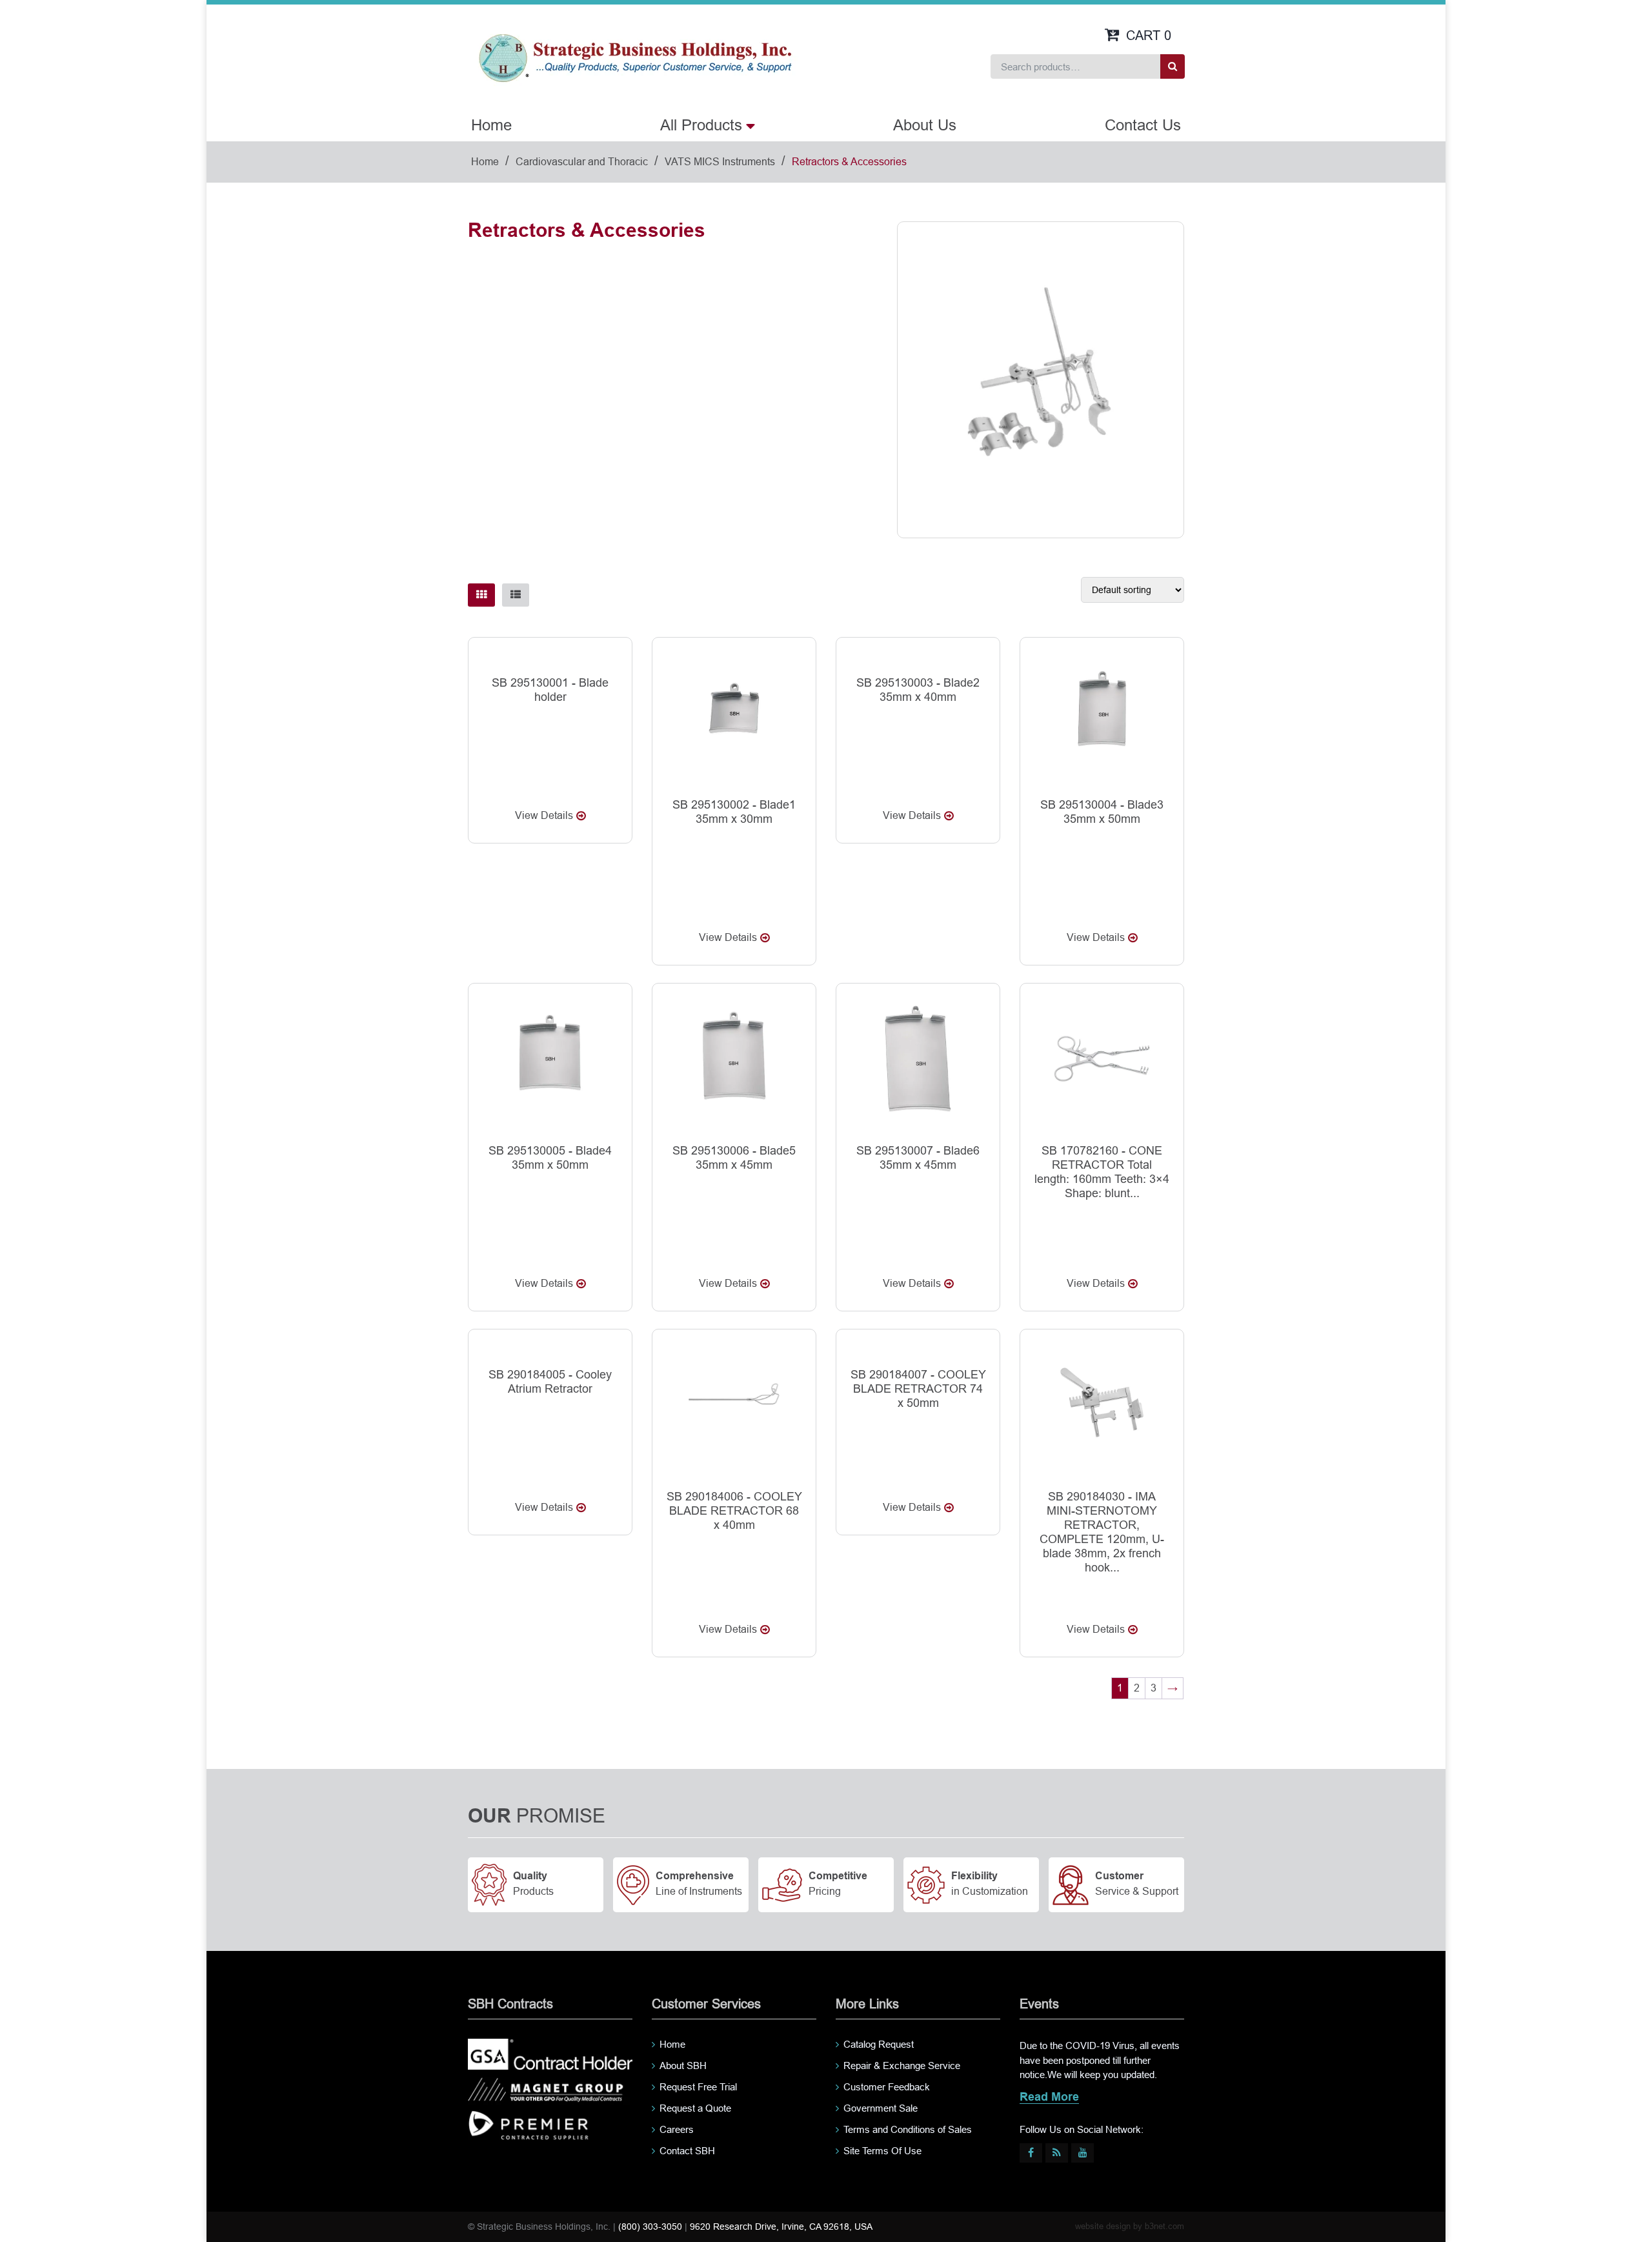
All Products (701, 125)
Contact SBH (687, 2151)
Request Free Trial (698, 2087)
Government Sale (881, 2108)
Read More (1049, 2098)
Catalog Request (879, 2044)
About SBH (683, 2065)
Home (491, 125)
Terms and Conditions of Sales (908, 2129)
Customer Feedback (887, 2087)
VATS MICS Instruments (720, 162)
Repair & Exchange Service (902, 2065)
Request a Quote (695, 2108)
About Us (925, 125)
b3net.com (1164, 2226)
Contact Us (1143, 125)
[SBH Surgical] (635, 57)
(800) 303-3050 (650, 2227)
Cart (1149, 35)
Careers (677, 2129)
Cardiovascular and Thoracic (582, 162)
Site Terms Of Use (882, 2151)
